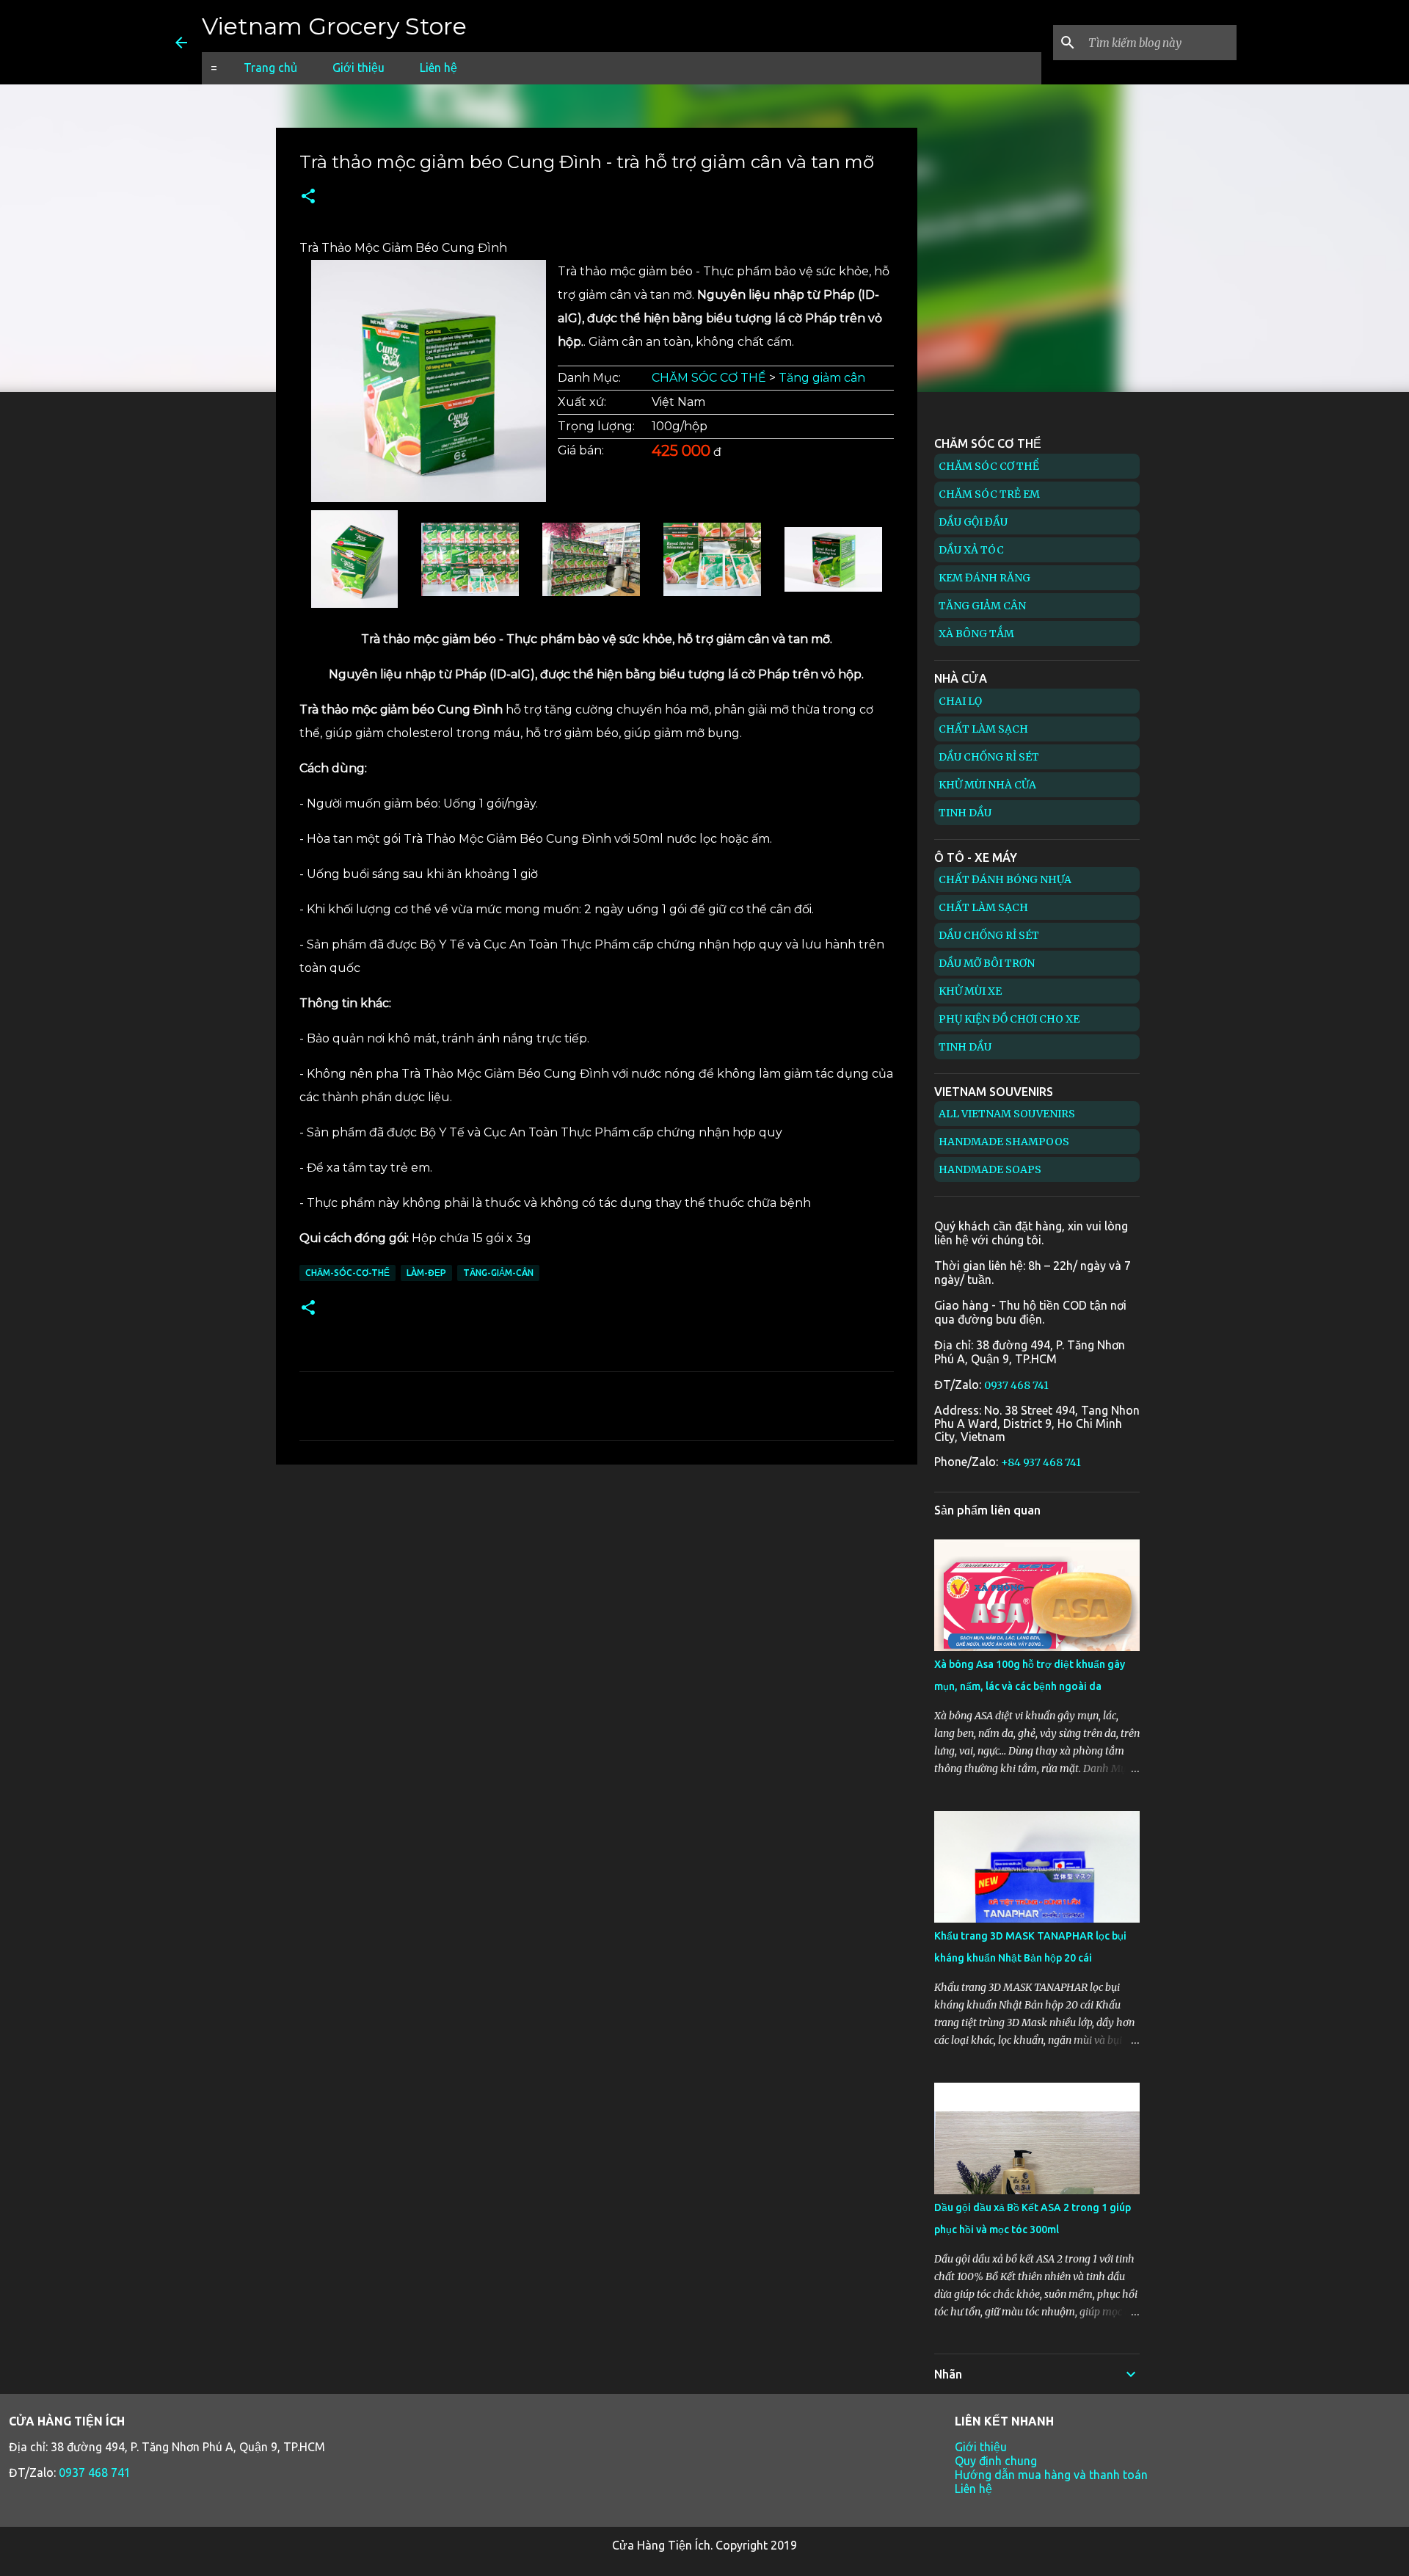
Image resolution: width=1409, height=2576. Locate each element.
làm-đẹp (426, 1273)
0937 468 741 (1016, 1385)
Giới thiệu (358, 68)
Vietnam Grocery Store (334, 26)
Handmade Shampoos (1004, 1142)
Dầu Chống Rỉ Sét (989, 757)
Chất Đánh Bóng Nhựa (1005, 879)
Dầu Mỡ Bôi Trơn (987, 963)
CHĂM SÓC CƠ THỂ (709, 378)
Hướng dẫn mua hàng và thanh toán (1051, 2475)
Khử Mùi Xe (970, 991)
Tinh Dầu (965, 813)
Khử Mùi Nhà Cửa (987, 785)
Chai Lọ (960, 701)
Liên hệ (438, 68)
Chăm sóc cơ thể (989, 466)
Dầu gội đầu (973, 522)
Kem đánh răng (984, 578)
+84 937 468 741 (1041, 1462)
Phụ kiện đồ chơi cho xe (1009, 1019)
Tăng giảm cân (822, 378)
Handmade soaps (990, 1169)
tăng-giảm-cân (498, 1273)
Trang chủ (270, 68)
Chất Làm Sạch (983, 729)
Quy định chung (996, 2461)
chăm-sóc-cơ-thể (347, 1273)
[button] (308, 197)
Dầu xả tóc (971, 550)
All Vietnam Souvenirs (1007, 1114)
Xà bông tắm (976, 634)
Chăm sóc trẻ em (989, 494)
